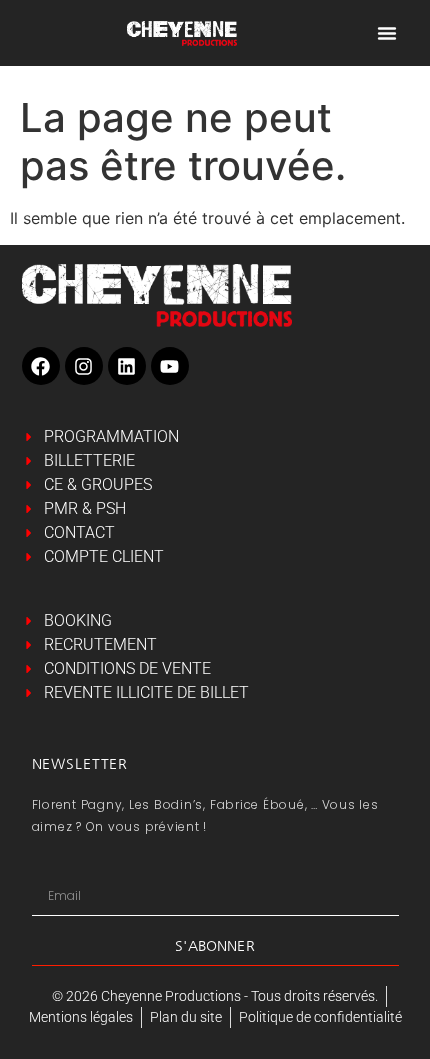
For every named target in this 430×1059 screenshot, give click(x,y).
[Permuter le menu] (387, 33)
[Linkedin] (127, 366)
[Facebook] (41, 366)
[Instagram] (84, 366)
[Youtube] (170, 366)
